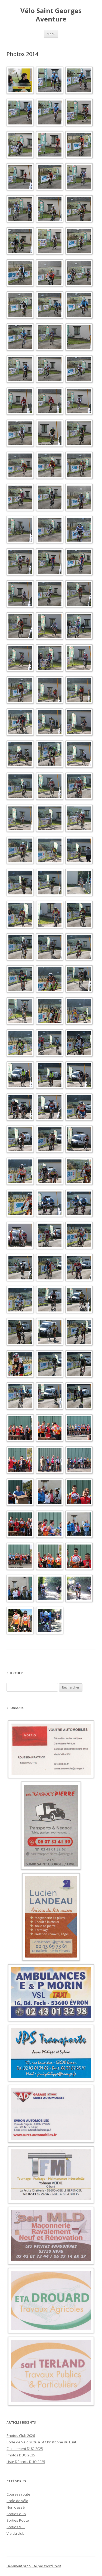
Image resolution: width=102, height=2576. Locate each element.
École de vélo (17, 2501)
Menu (51, 34)
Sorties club (16, 2514)
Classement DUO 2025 (25, 2449)
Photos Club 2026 (21, 2436)
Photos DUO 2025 (21, 2455)
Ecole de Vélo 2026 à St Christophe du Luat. (42, 2442)
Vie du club (16, 2533)
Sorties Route (18, 2520)
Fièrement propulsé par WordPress (34, 2566)
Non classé (16, 2507)
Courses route (18, 2494)
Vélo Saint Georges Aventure (51, 15)
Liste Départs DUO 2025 (26, 2462)
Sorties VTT (16, 2527)
